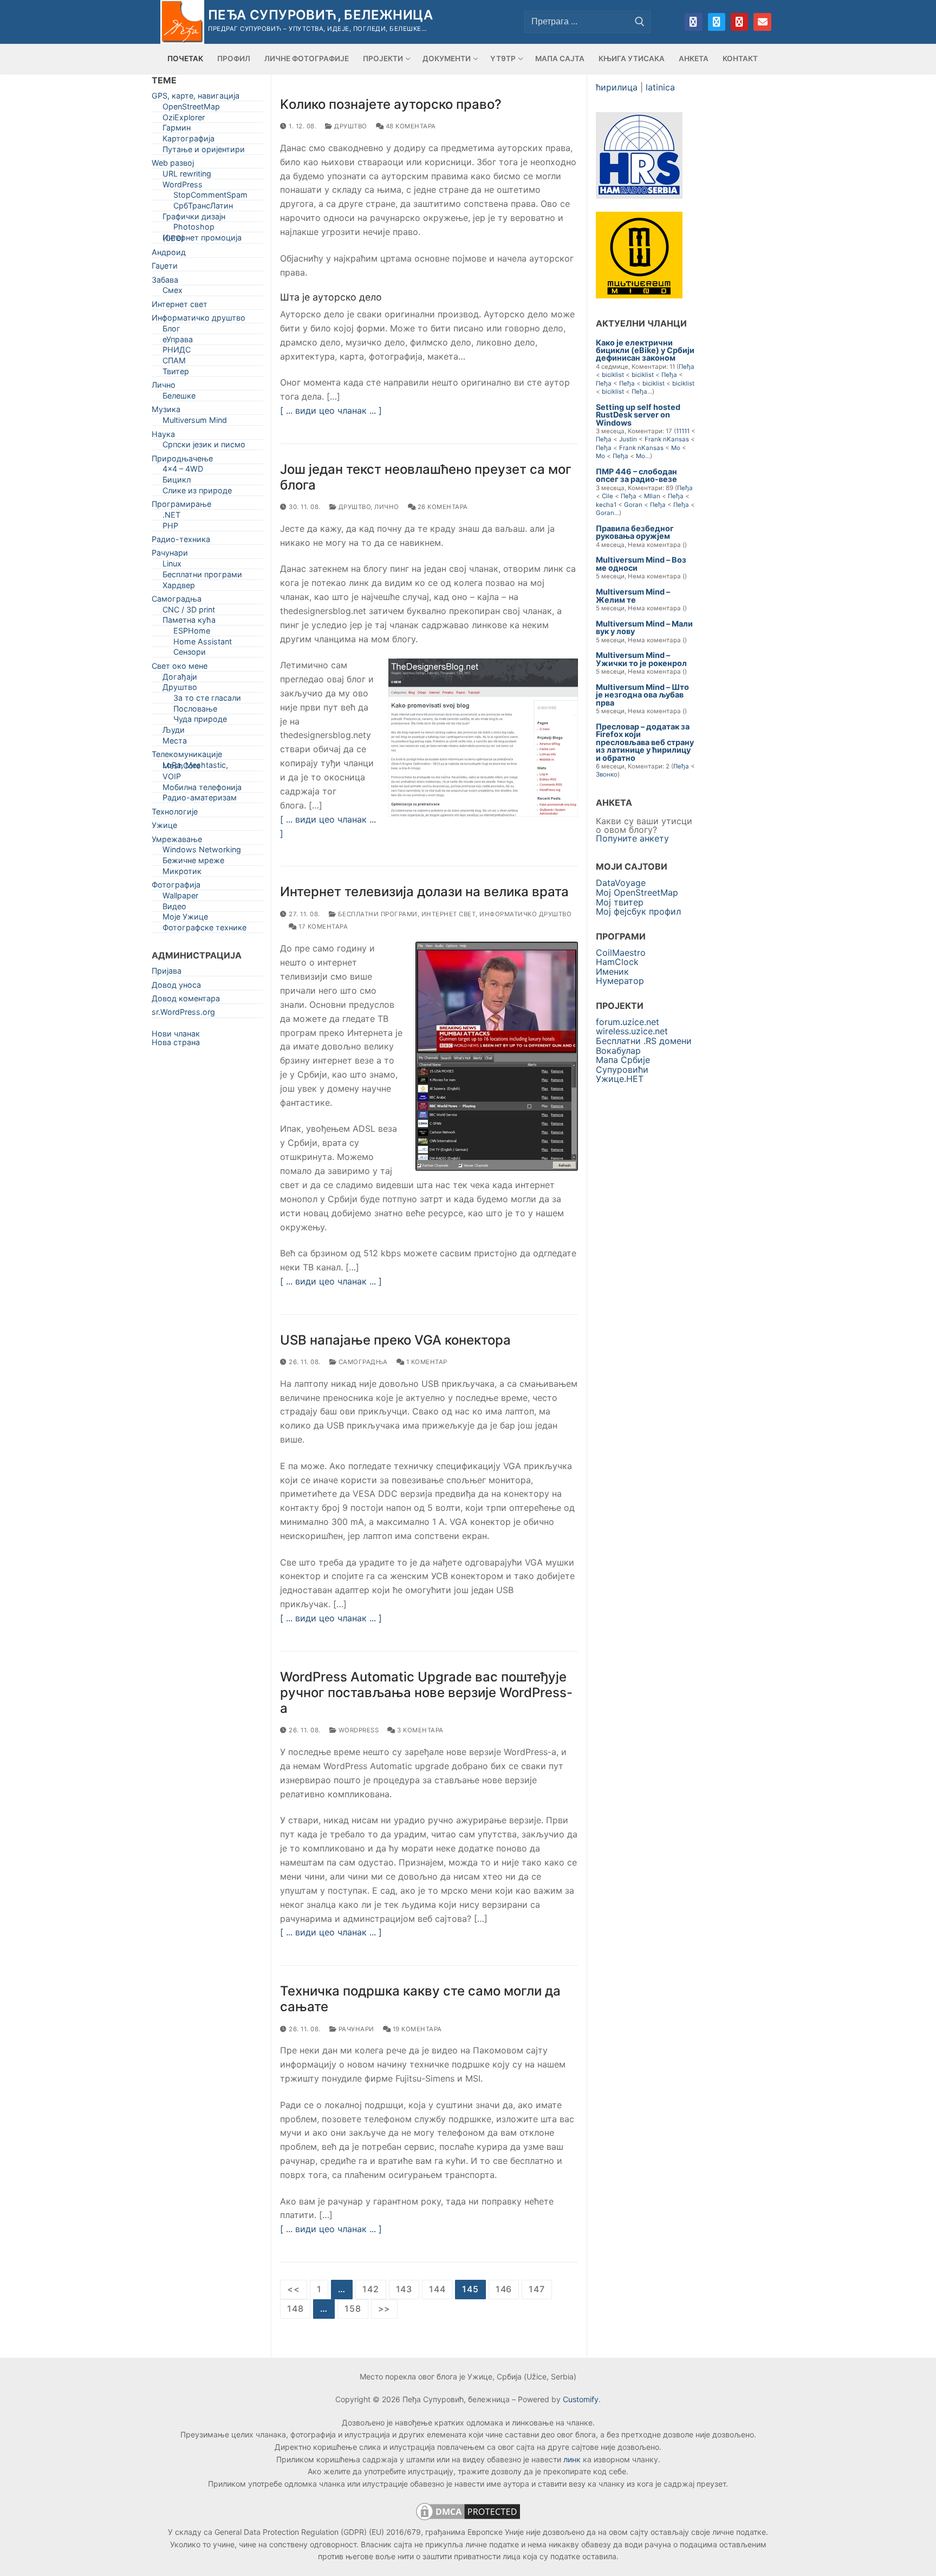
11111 (683, 431)
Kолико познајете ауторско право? (391, 104)
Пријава (167, 973)
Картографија (188, 141)
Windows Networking (202, 852)
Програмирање (181, 506)
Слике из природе (197, 493)
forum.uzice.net (628, 1022)
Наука (163, 436)
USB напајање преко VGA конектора (395, 1340)
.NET (171, 517)
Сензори (190, 654)
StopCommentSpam (210, 197)
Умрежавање (177, 841)
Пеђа (687, 367)
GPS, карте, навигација (196, 98)
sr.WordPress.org (183, 1014)
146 (504, 2289)
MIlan (652, 496)
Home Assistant (203, 644)
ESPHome (192, 633)
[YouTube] (739, 22)
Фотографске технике (204, 930)
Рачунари (355, 2029)
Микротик (182, 873)
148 (295, 2308)
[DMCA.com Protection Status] (468, 2519)
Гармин (177, 130)
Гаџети (165, 268)
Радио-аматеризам (200, 800)
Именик (612, 971)
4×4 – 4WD (183, 471)
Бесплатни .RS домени (644, 1041)
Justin (628, 439)
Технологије (175, 814)
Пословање (195, 711)
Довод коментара (186, 1000)
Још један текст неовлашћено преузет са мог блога (426, 477)
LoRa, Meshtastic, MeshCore (195, 767)
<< (294, 2289)
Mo (676, 448)
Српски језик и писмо (204, 446)
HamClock (617, 962)
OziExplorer (184, 119)
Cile (607, 496)
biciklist (613, 375)
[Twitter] (717, 22)
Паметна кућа (189, 622)
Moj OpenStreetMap (637, 892)
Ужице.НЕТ (620, 1079)
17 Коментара (322, 927)
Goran (633, 505)
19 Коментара (416, 2029)
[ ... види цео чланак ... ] (331, 410)
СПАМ (174, 363)
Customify (581, 2399)
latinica (660, 87)
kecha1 (606, 505)
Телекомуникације (187, 756)
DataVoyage (621, 883)
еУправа (178, 341)
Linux (172, 566)
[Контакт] (762, 22)
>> (385, 2308)
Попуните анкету (632, 838)
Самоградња (362, 1362)
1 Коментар (426, 1362)
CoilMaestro (621, 953)
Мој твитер (620, 902)
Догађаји (180, 679)
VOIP (172, 778)
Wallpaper (180, 898)
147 (537, 2289)
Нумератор (620, 981)
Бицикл (177, 482)
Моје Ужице (185, 919)
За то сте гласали (207, 700)
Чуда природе (200, 721)
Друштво (350, 126)
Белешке (179, 398)
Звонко (607, 774)
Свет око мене (180, 668)
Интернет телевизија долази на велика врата (424, 892)
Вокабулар (618, 1051)
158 (353, 2308)
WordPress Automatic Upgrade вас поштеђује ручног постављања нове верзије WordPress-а (426, 1693)
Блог (171, 331)
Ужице (164, 827)
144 (437, 2289)
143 (404, 2289)
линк (572, 2459)
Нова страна (176, 1042)
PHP (170, 528)
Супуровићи (622, 1069)
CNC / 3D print (189, 612)
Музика (166, 411)
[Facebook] (693, 22)
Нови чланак (176, 1033)
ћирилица (617, 87)
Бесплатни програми (377, 914)
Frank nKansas (667, 439)
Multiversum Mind (195, 422)
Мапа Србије (623, 1060)
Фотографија (176, 887)
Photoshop (194, 229)
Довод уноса (176, 987)
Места (175, 743)
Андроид (169, 254)
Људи (174, 732)
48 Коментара (410, 126)
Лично (387, 507)
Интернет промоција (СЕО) (202, 240)
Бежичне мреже (193, 862)
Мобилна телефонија (202, 789)
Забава (165, 282)
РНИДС (177, 352)
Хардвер (179, 587)
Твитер (176, 373)
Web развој (173, 165)
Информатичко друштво (525, 914)
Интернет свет (449, 914)
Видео (174, 908)
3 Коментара (420, 1730)
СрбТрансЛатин (203, 208)
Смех (173, 292)
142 (370, 2289)
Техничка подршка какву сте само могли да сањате (420, 1999)
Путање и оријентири (204, 151)
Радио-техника (181, 541)
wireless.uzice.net (632, 1031)
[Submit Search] (640, 22)
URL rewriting (187, 176)
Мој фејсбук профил (638, 911)
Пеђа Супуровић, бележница (320, 15)
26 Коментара (442, 507)
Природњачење (182, 461)
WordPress (357, 1730)
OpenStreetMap (191, 109)
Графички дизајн (194, 219)
